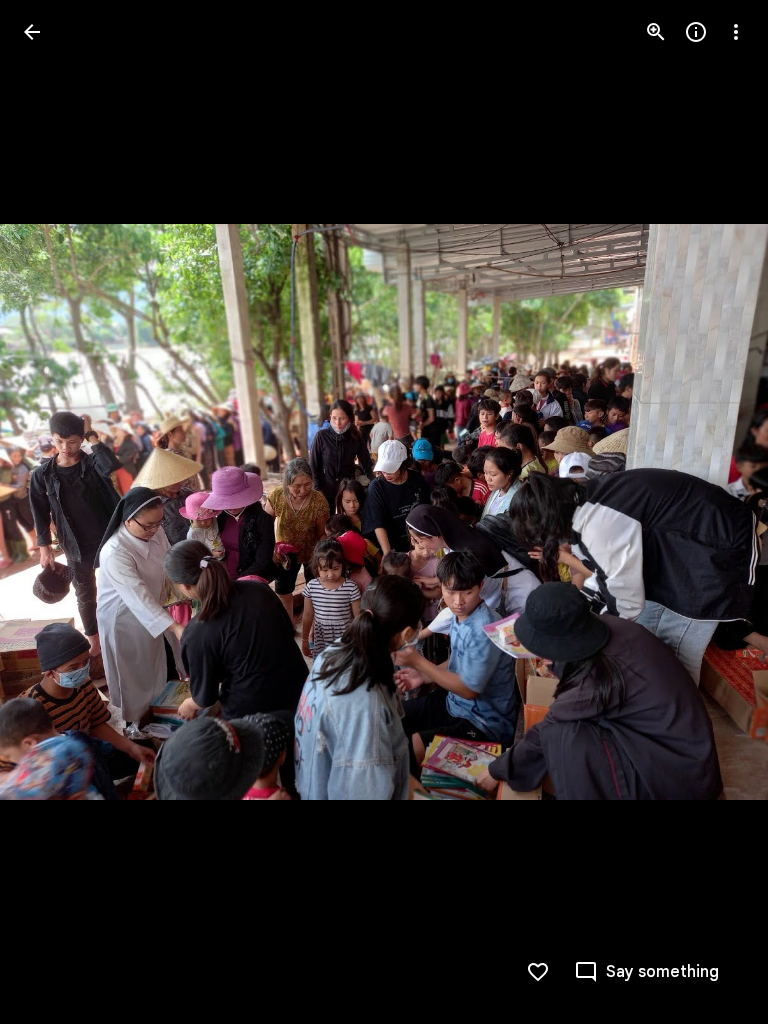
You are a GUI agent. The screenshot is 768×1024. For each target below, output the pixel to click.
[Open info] (696, 32)
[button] (56, 512)
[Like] (538, 972)
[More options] (736, 32)
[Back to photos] (32, 32)
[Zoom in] (656, 32)
